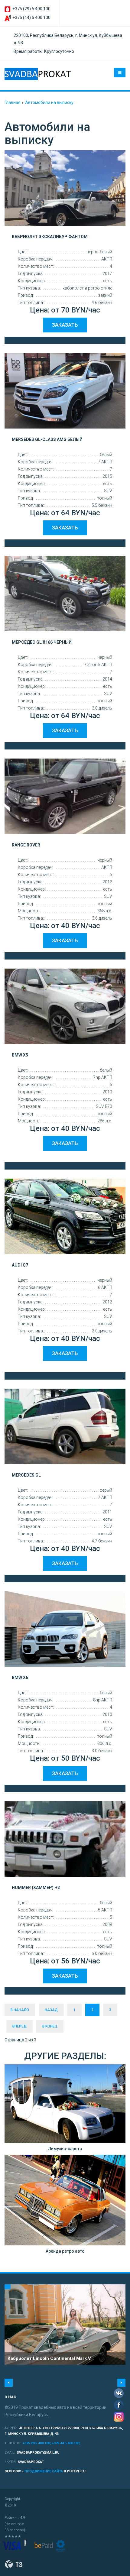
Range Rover (26, 845)
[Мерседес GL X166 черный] (65, 594)
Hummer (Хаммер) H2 (36, 1888)
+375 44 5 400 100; (66, 2443)
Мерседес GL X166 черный (42, 642)
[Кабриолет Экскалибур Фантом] (65, 188)
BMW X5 (20, 1055)
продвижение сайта (44, 2471)
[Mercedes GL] (65, 1426)
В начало (20, 2010)
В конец (50, 2026)
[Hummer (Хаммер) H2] (65, 1839)
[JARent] (38, 74)
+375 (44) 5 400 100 (31, 18)
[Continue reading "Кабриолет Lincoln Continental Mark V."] (65, 2325)
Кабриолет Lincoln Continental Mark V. (50, 2358)
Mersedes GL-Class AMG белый (47, 439)
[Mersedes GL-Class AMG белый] (65, 391)
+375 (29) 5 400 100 (31, 9)
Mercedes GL (26, 1475)
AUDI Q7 (20, 1265)
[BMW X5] (65, 1006)
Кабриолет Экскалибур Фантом (50, 237)
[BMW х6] (65, 1629)
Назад (51, 2010)
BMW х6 (20, 1678)
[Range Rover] (65, 796)
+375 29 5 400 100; (37, 2443)
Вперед (19, 2026)
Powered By (14, 2564)
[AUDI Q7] (65, 1216)
